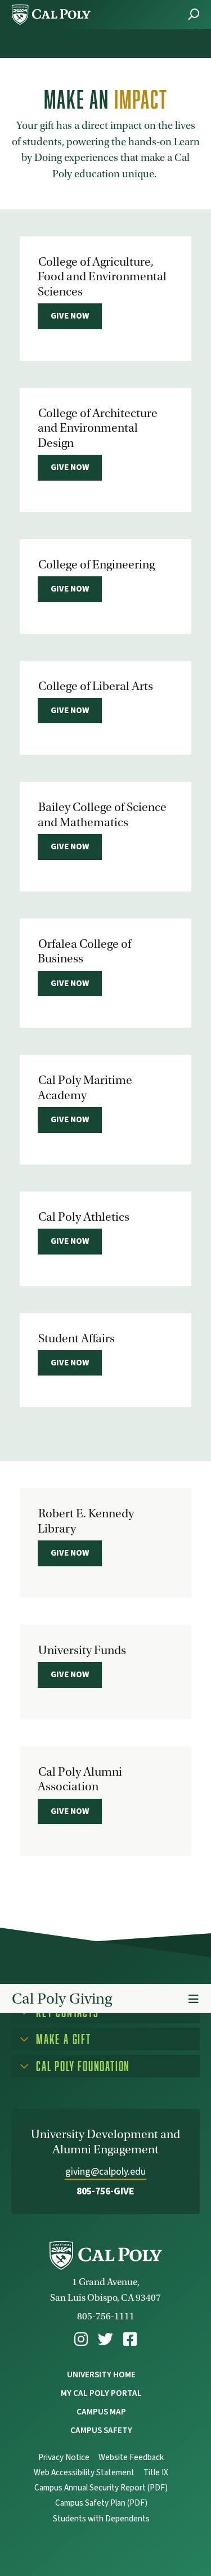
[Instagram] (81, 2339)
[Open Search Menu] (194, 14)
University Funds (82, 1650)
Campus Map (101, 2412)
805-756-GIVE (105, 2191)
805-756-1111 (106, 2316)
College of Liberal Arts (96, 686)
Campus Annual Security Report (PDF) (101, 2488)
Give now (70, 316)
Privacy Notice (64, 2458)
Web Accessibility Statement (84, 2473)
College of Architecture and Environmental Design (98, 428)
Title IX (156, 2473)
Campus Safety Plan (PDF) (101, 2503)
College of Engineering (96, 565)
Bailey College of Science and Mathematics (102, 814)
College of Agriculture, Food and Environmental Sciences (102, 277)
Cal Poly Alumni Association (80, 1779)
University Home (101, 2375)
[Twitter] (105, 2339)
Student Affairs (77, 1338)
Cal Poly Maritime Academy (85, 1087)
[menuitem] (81, 2339)
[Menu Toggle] (194, 1999)
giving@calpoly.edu (105, 2172)
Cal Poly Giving (62, 1999)
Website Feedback (131, 2458)
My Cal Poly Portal (101, 2393)
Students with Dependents (101, 2519)
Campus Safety (101, 2430)
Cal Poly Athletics (84, 1217)
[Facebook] (130, 2339)
